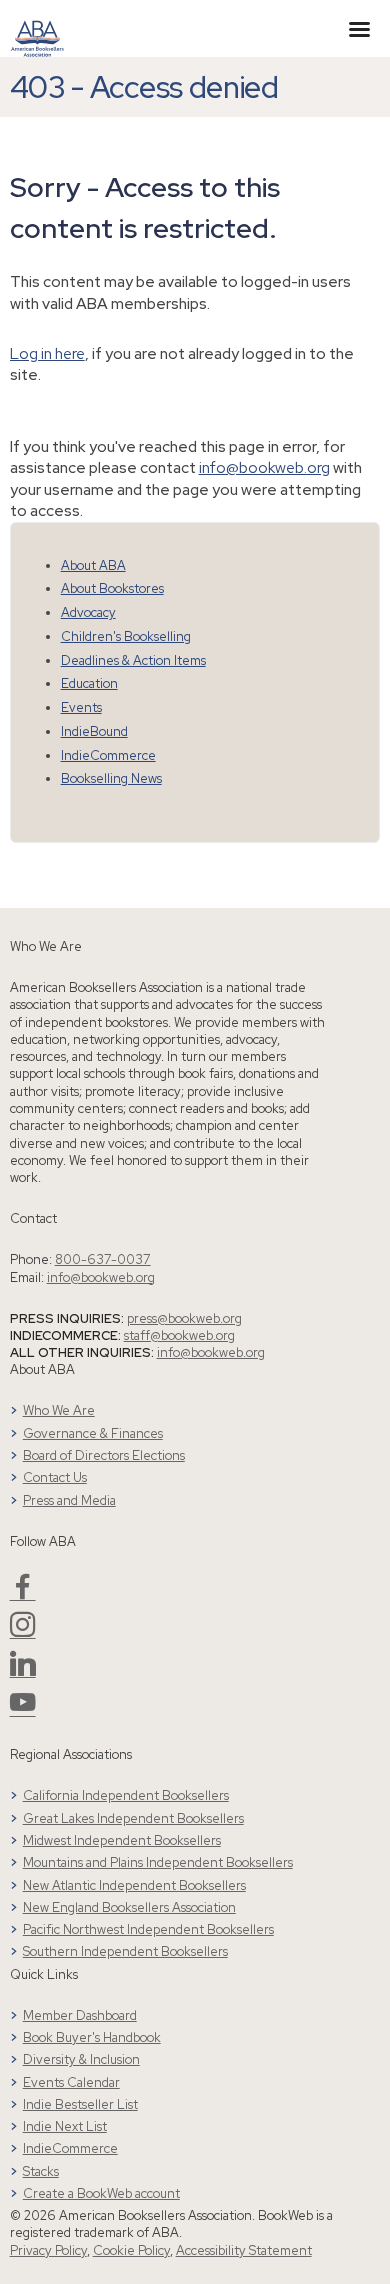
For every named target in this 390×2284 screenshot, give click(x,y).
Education (89, 683)
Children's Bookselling (126, 636)
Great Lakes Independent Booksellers (133, 1818)
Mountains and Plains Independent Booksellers (158, 1862)
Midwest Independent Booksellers (122, 1840)
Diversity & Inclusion (81, 2059)
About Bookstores (112, 588)
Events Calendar (71, 2082)
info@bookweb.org (264, 467)
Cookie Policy (131, 2250)
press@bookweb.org (184, 1318)
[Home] (37, 27)
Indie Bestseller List (80, 2104)
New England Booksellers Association (129, 1907)
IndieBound (94, 731)
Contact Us (55, 1477)
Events (81, 707)
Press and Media (69, 1500)
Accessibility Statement (244, 2250)
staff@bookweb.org (179, 1335)
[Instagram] (23, 1632)
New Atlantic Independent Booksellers (134, 1885)
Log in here (47, 353)
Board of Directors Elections (104, 1455)
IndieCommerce (108, 755)
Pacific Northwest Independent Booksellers (148, 1929)
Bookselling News (111, 778)
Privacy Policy (48, 2250)
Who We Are (59, 1410)
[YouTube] (23, 1710)
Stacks (41, 2171)
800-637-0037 (103, 1259)
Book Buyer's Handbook (92, 2037)
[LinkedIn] (23, 1671)
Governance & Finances (93, 1433)
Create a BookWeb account (101, 2193)
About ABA (93, 565)
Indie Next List (65, 2126)
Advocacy (88, 612)
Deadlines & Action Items (133, 660)
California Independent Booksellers (126, 1795)
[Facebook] (23, 1594)
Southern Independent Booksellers (125, 1951)
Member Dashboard (80, 2015)
